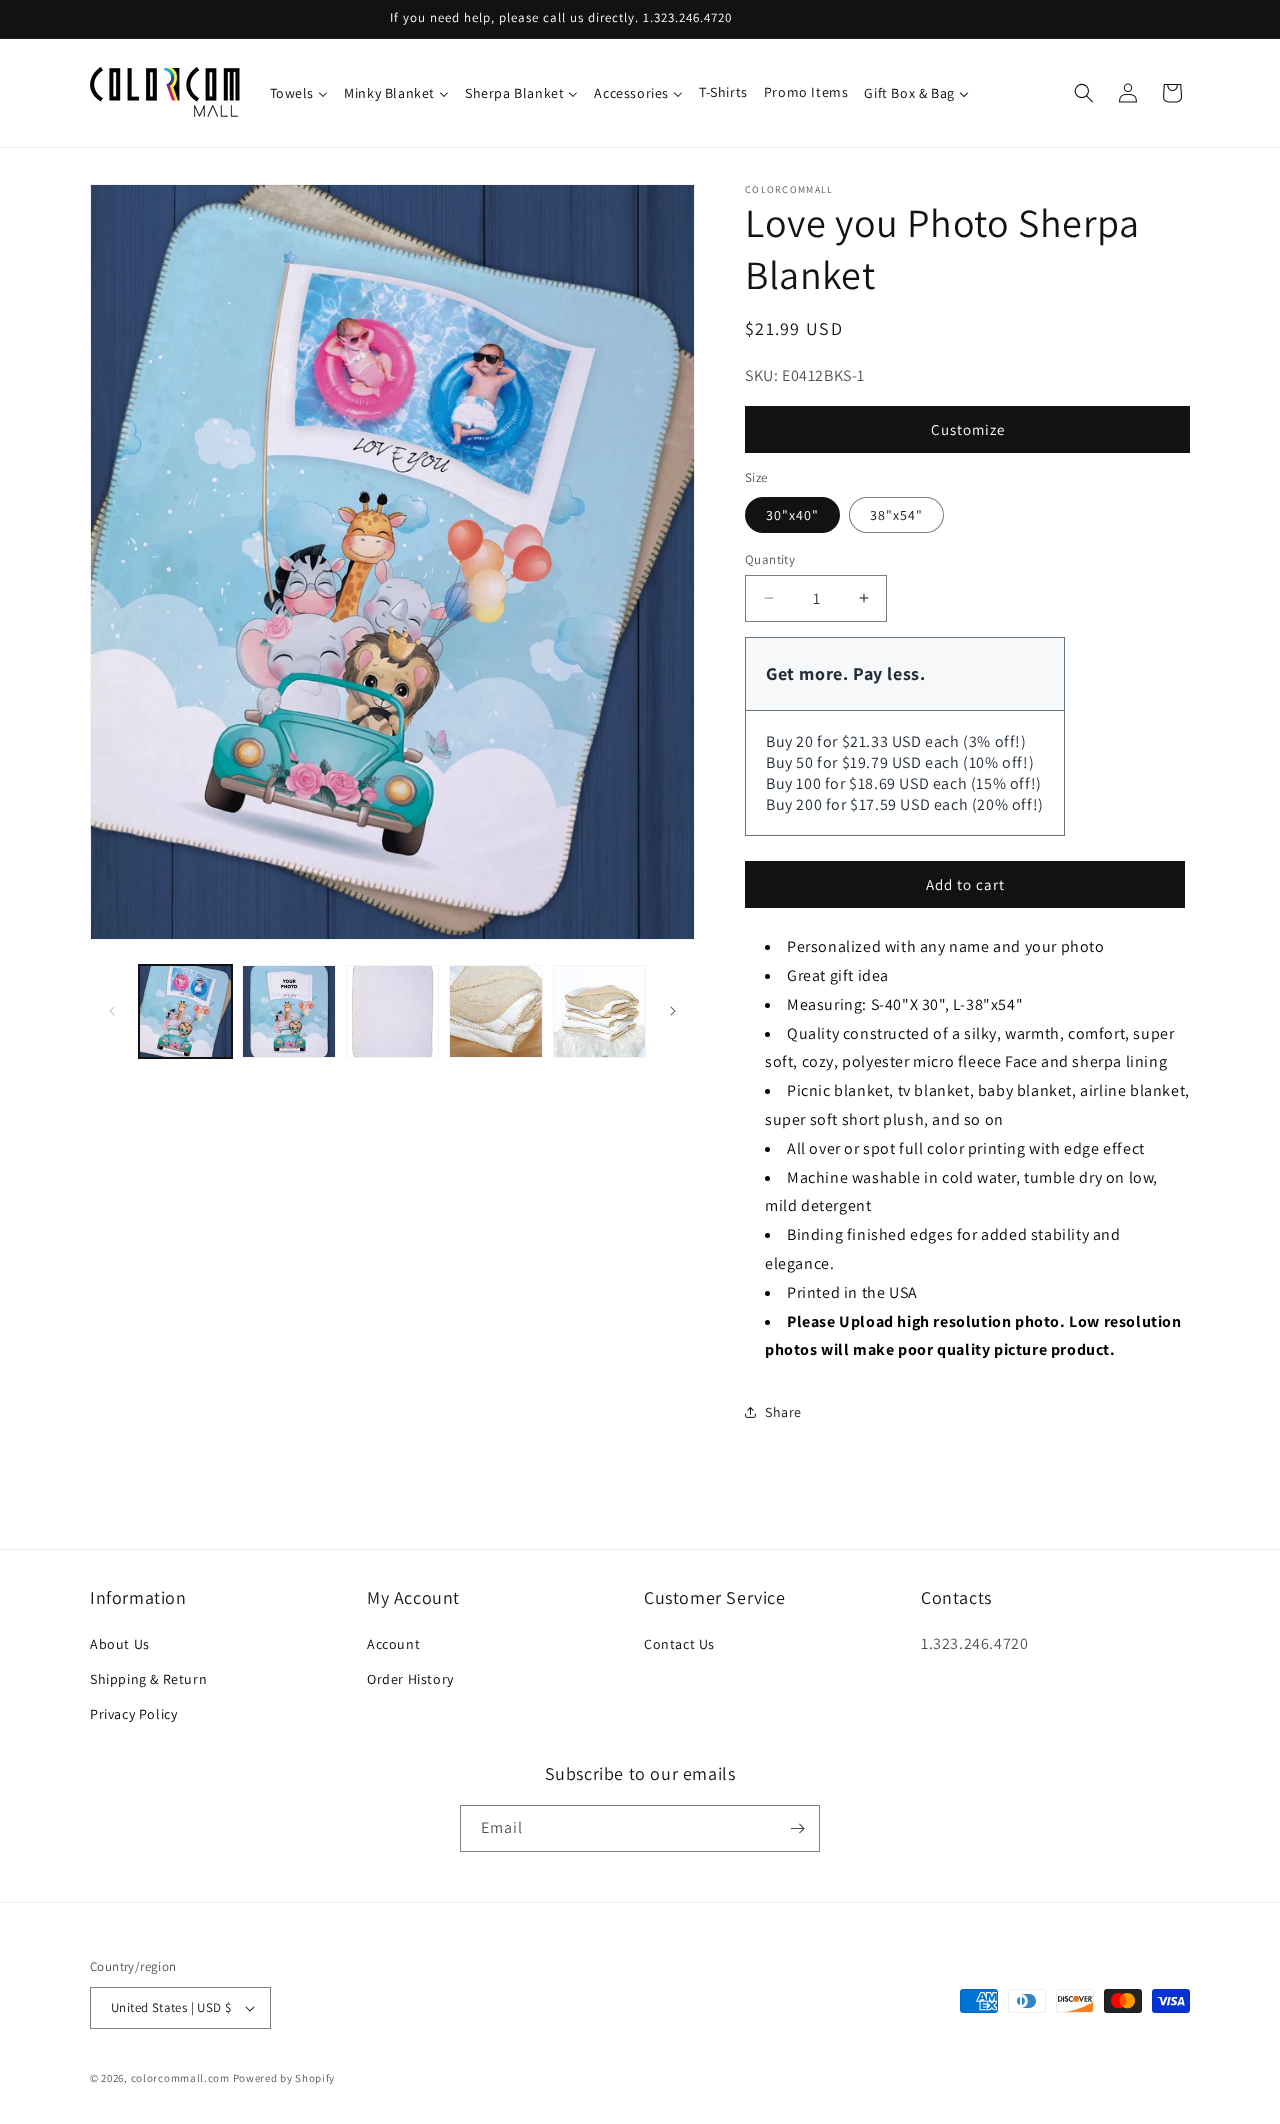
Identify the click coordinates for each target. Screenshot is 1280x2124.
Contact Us (679, 1644)
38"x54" (896, 514)
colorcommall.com (180, 2078)
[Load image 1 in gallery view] (185, 1011)
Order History (410, 1679)
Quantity (770, 558)
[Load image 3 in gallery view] (392, 1011)
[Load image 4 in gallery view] (495, 1011)
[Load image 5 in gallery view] (599, 1011)
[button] (1084, 93)
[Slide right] (673, 1011)
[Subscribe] (797, 1828)
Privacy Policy (133, 1714)
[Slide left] (112, 1011)
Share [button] (783, 1412)
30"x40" (792, 514)
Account (393, 1644)
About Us (120, 1644)
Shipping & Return (148, 1679)
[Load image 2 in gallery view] (288, 1011)
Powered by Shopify (284, 2078)
